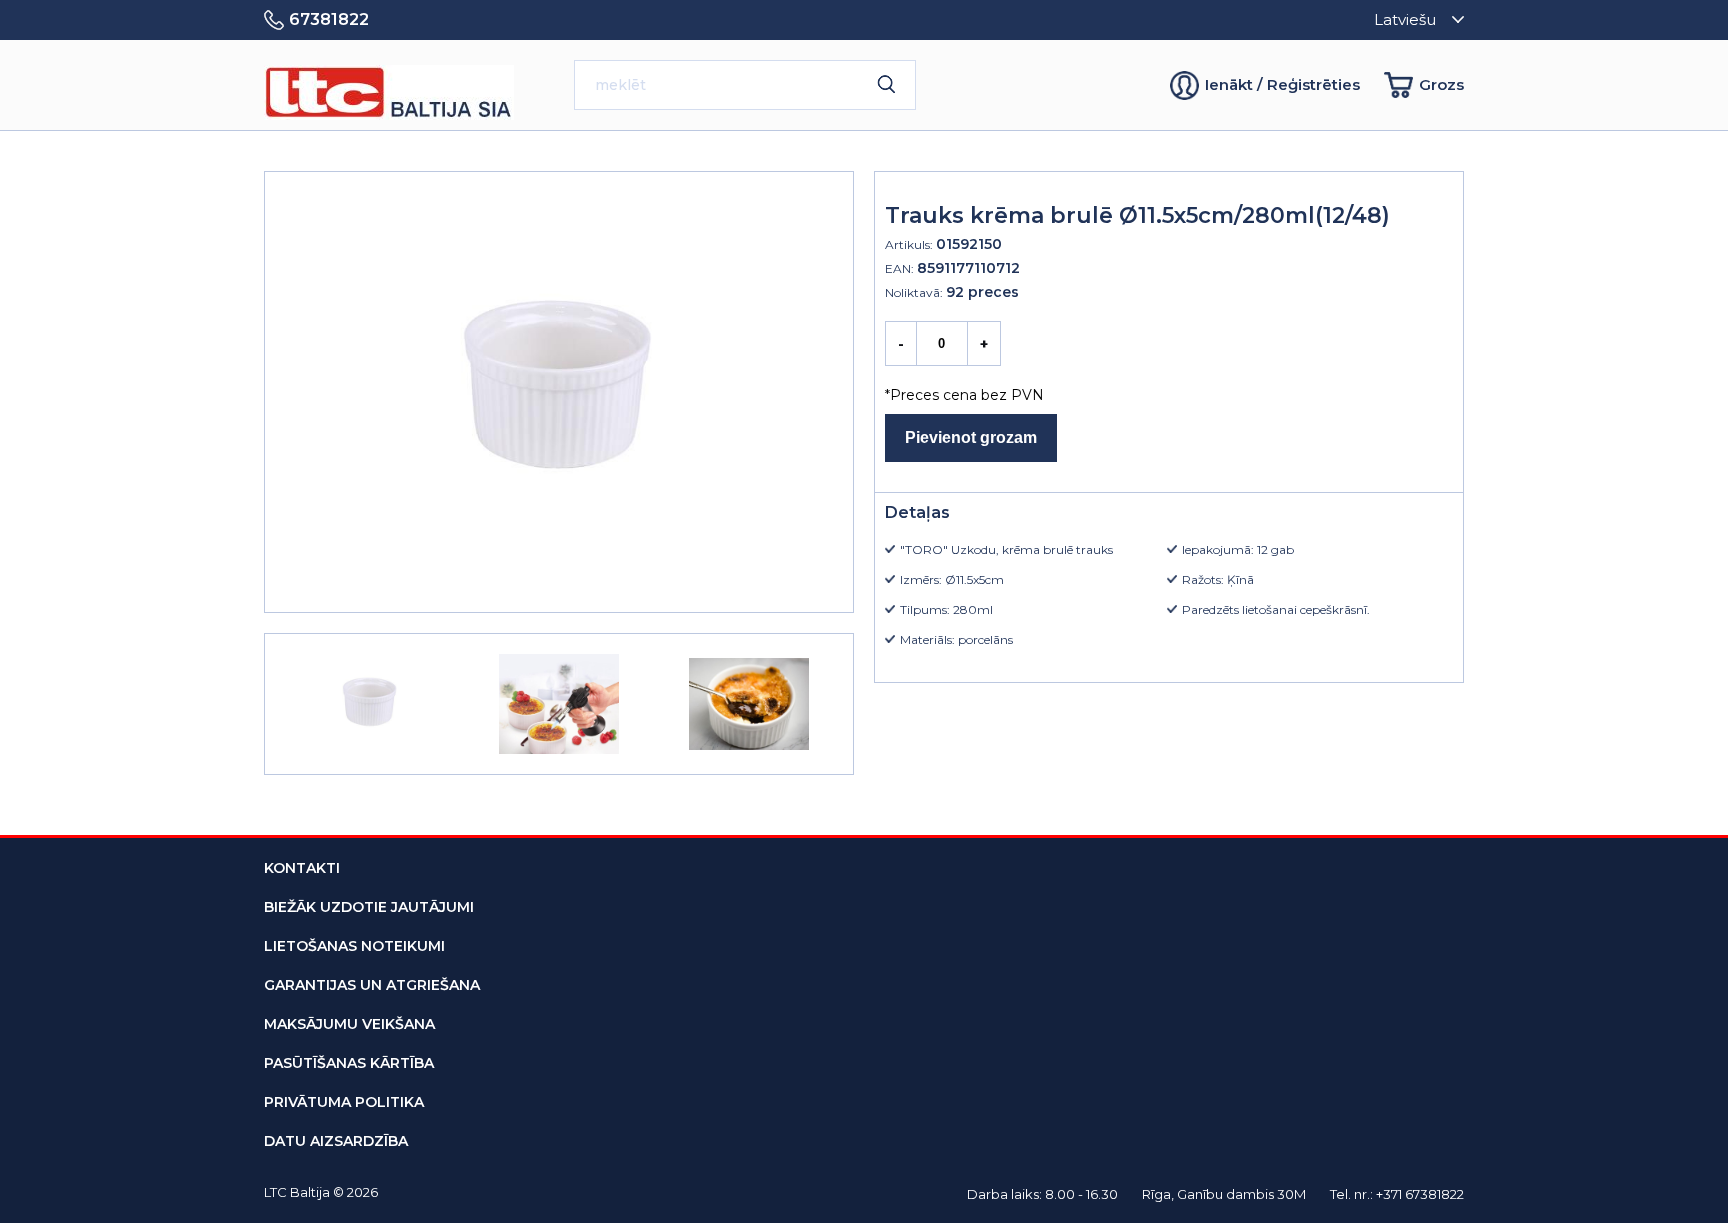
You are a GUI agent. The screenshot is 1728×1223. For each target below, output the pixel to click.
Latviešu (1405, 19)
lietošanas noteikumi (354, 946)
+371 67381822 (1420, 1194)
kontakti (302, 868)
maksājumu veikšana (349, 1024)
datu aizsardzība (336, 1141)
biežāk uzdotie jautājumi (369, 907)
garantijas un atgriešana (372, 985)
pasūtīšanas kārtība (349, 1063)
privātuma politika (344, 1102)
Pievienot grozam (971, 437)
